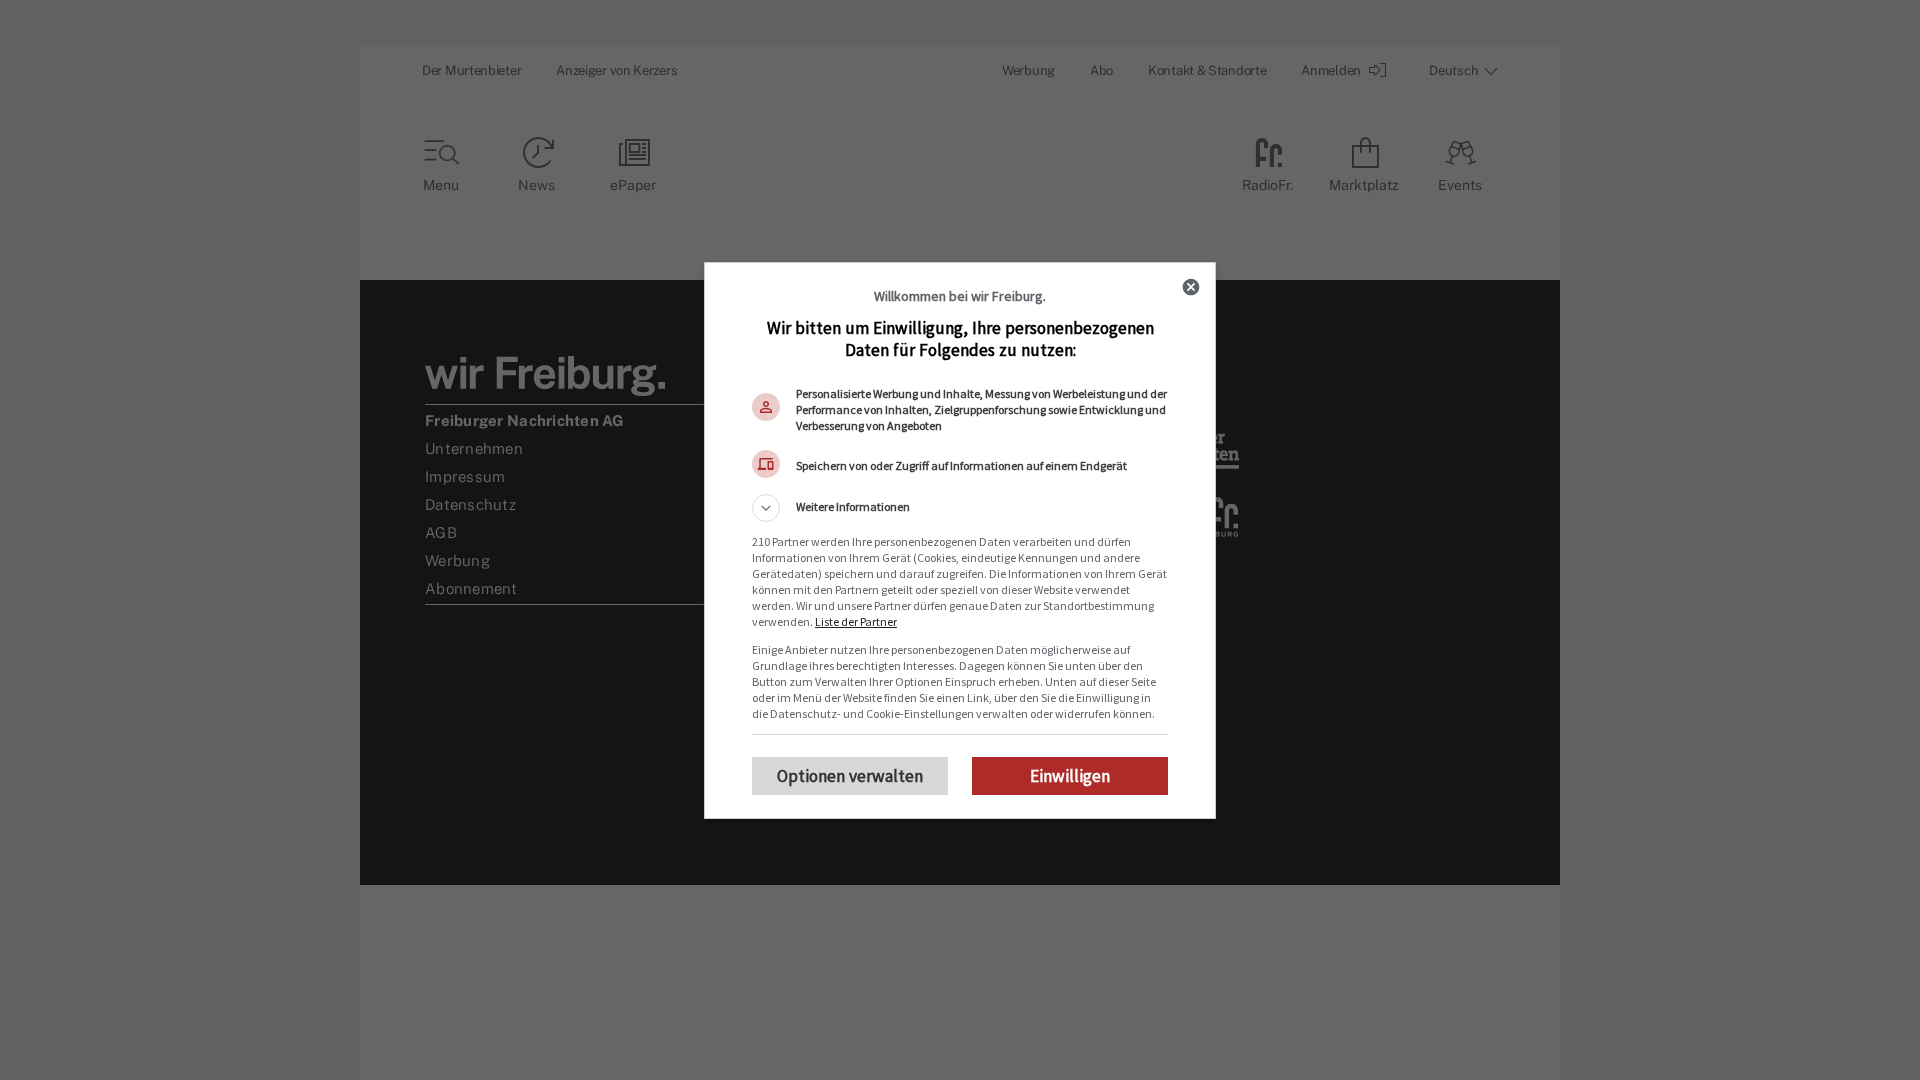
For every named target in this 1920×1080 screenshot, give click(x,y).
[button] (960, 508)
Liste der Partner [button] (856, 621)
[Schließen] (1191, 287)
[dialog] (960, 540)
